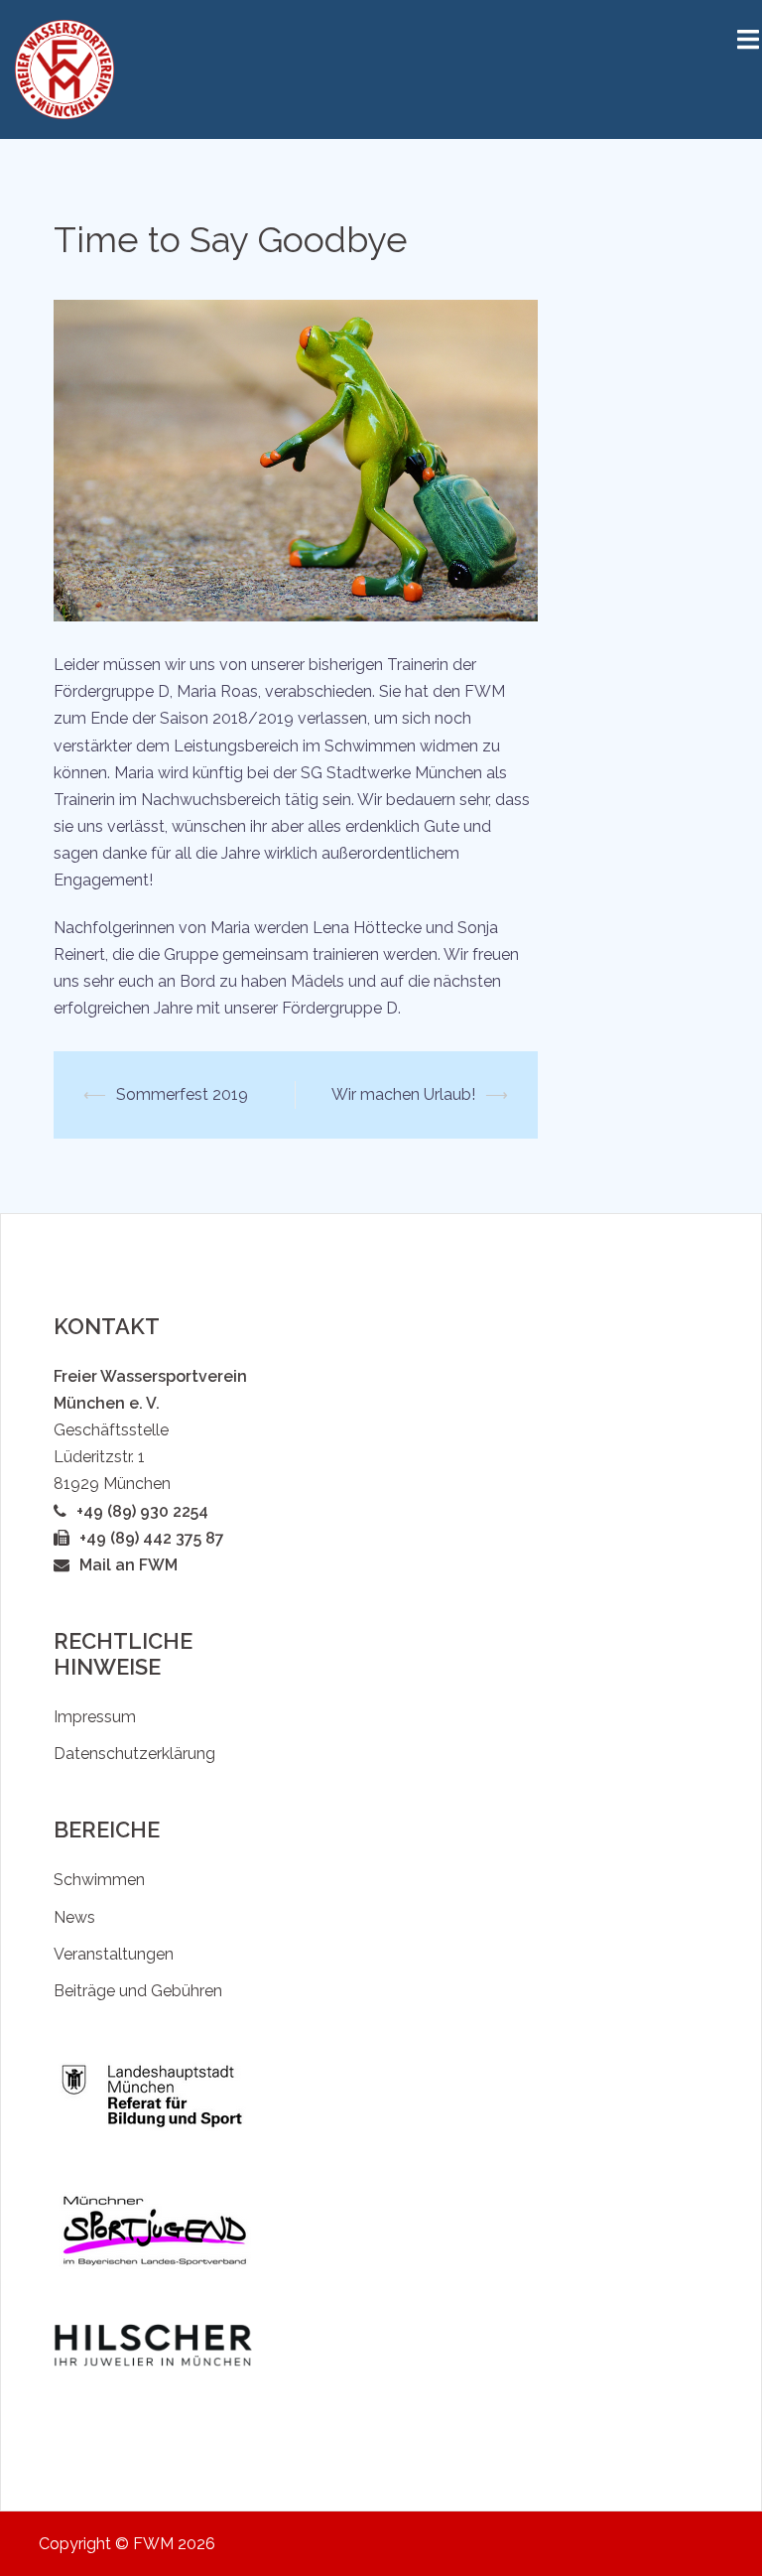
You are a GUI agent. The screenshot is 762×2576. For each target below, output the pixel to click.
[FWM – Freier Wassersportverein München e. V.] (64, 68)
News (74, 1917)
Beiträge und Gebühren (138, 1991)
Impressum (95, 1717)
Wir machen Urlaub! (403, 1094)
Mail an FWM (128, 1565)
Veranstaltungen (114, 1954)
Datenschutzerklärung (134, 1754)
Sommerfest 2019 (182, 1094)
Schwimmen (99, 1880)
